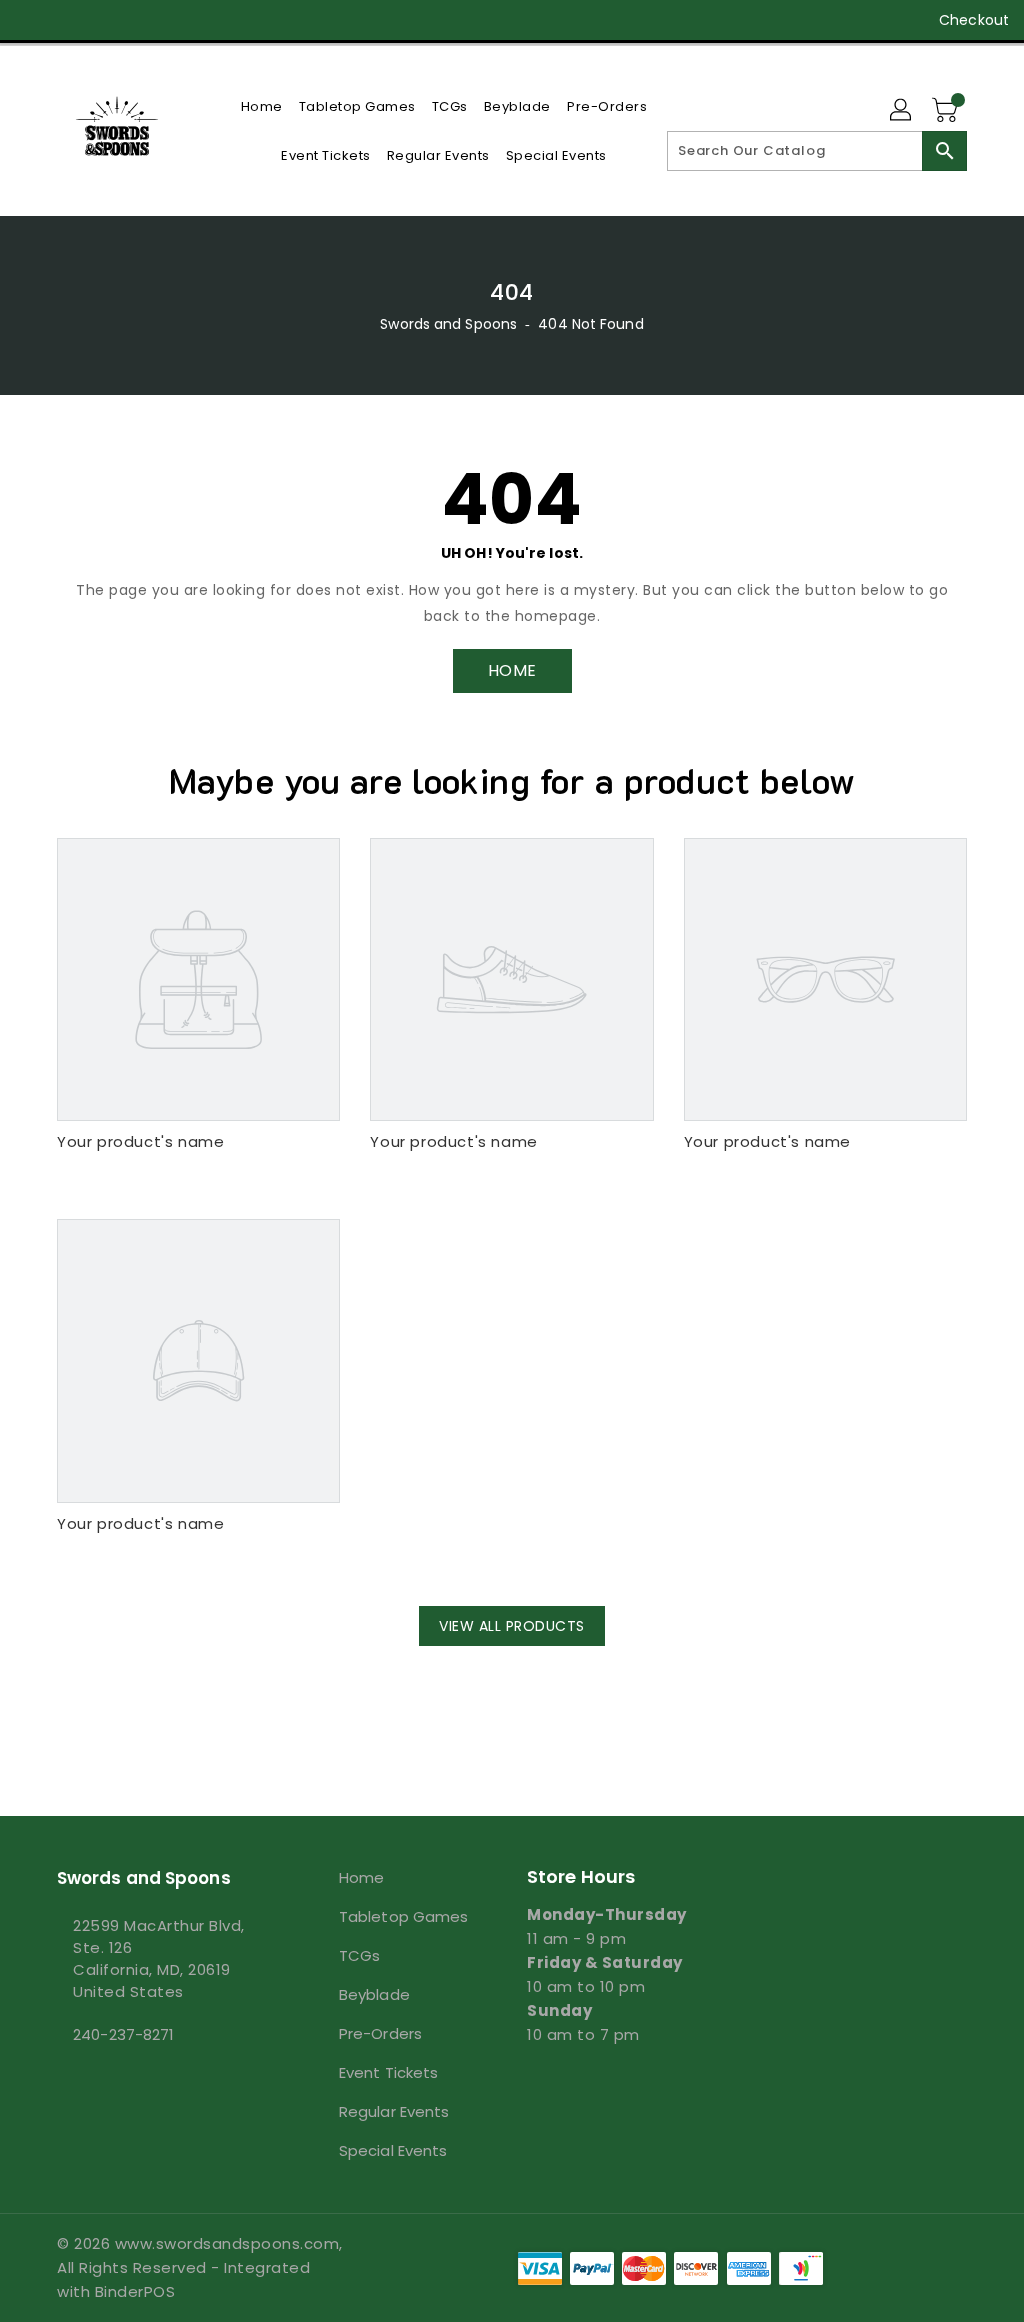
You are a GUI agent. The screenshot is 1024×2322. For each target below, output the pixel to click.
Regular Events (394, 2111)
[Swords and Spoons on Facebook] (31, 20)
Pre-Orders (380, 2033)
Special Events (393, 2150)
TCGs (359, 1955)
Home (361, 1877)
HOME (512, 670)
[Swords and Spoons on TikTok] (212, 20)
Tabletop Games (403, 1916)
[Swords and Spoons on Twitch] (175, 20)
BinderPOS (135, 2291)
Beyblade (374, 1994)
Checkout (974, 20)
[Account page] (902, 111)
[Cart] (947, 111)
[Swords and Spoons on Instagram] (103, 20)
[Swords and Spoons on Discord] (139, 20)
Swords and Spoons (448, 324)
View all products (512, 1626)
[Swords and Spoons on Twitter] (67, 20)
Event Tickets (388, 2072)
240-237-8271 (123, 2034)
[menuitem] (262, 106)
